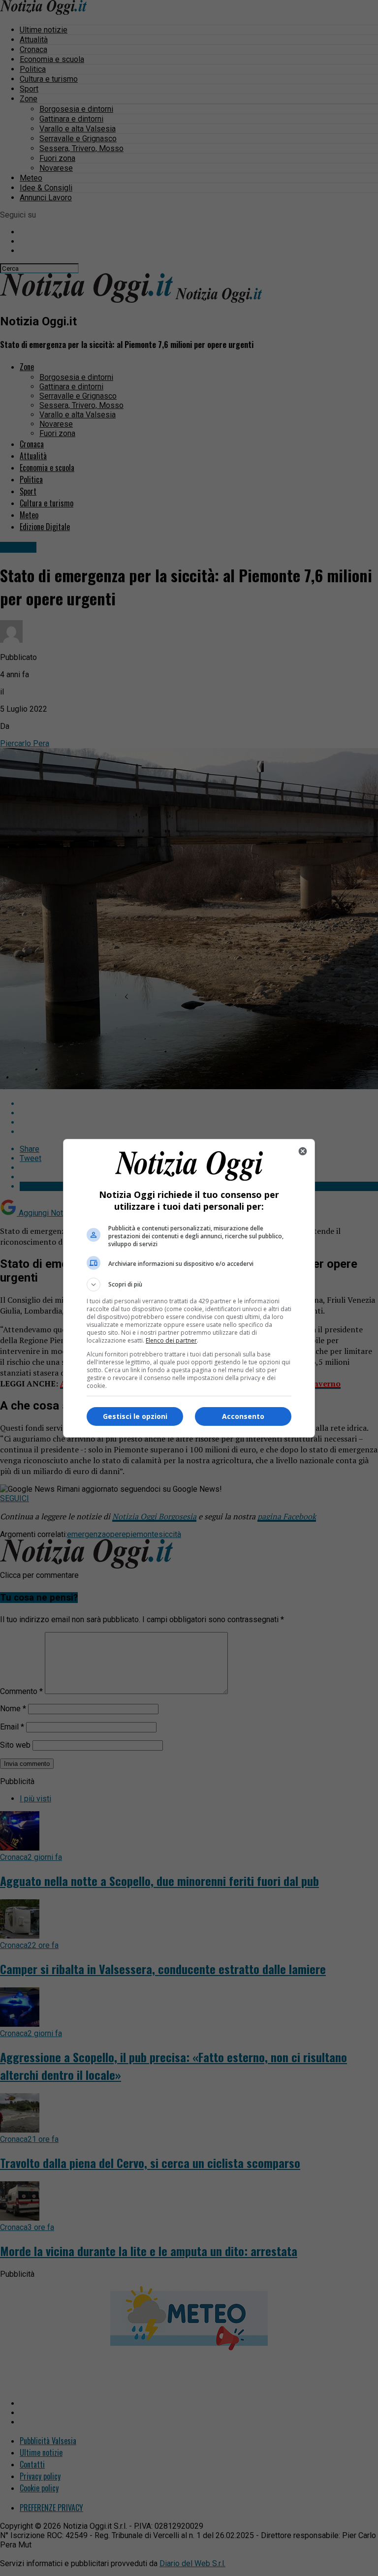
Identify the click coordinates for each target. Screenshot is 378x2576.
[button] (189, 1285)
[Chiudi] (303, 1151)
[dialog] (189, 1288)
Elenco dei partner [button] (171, 1340)
